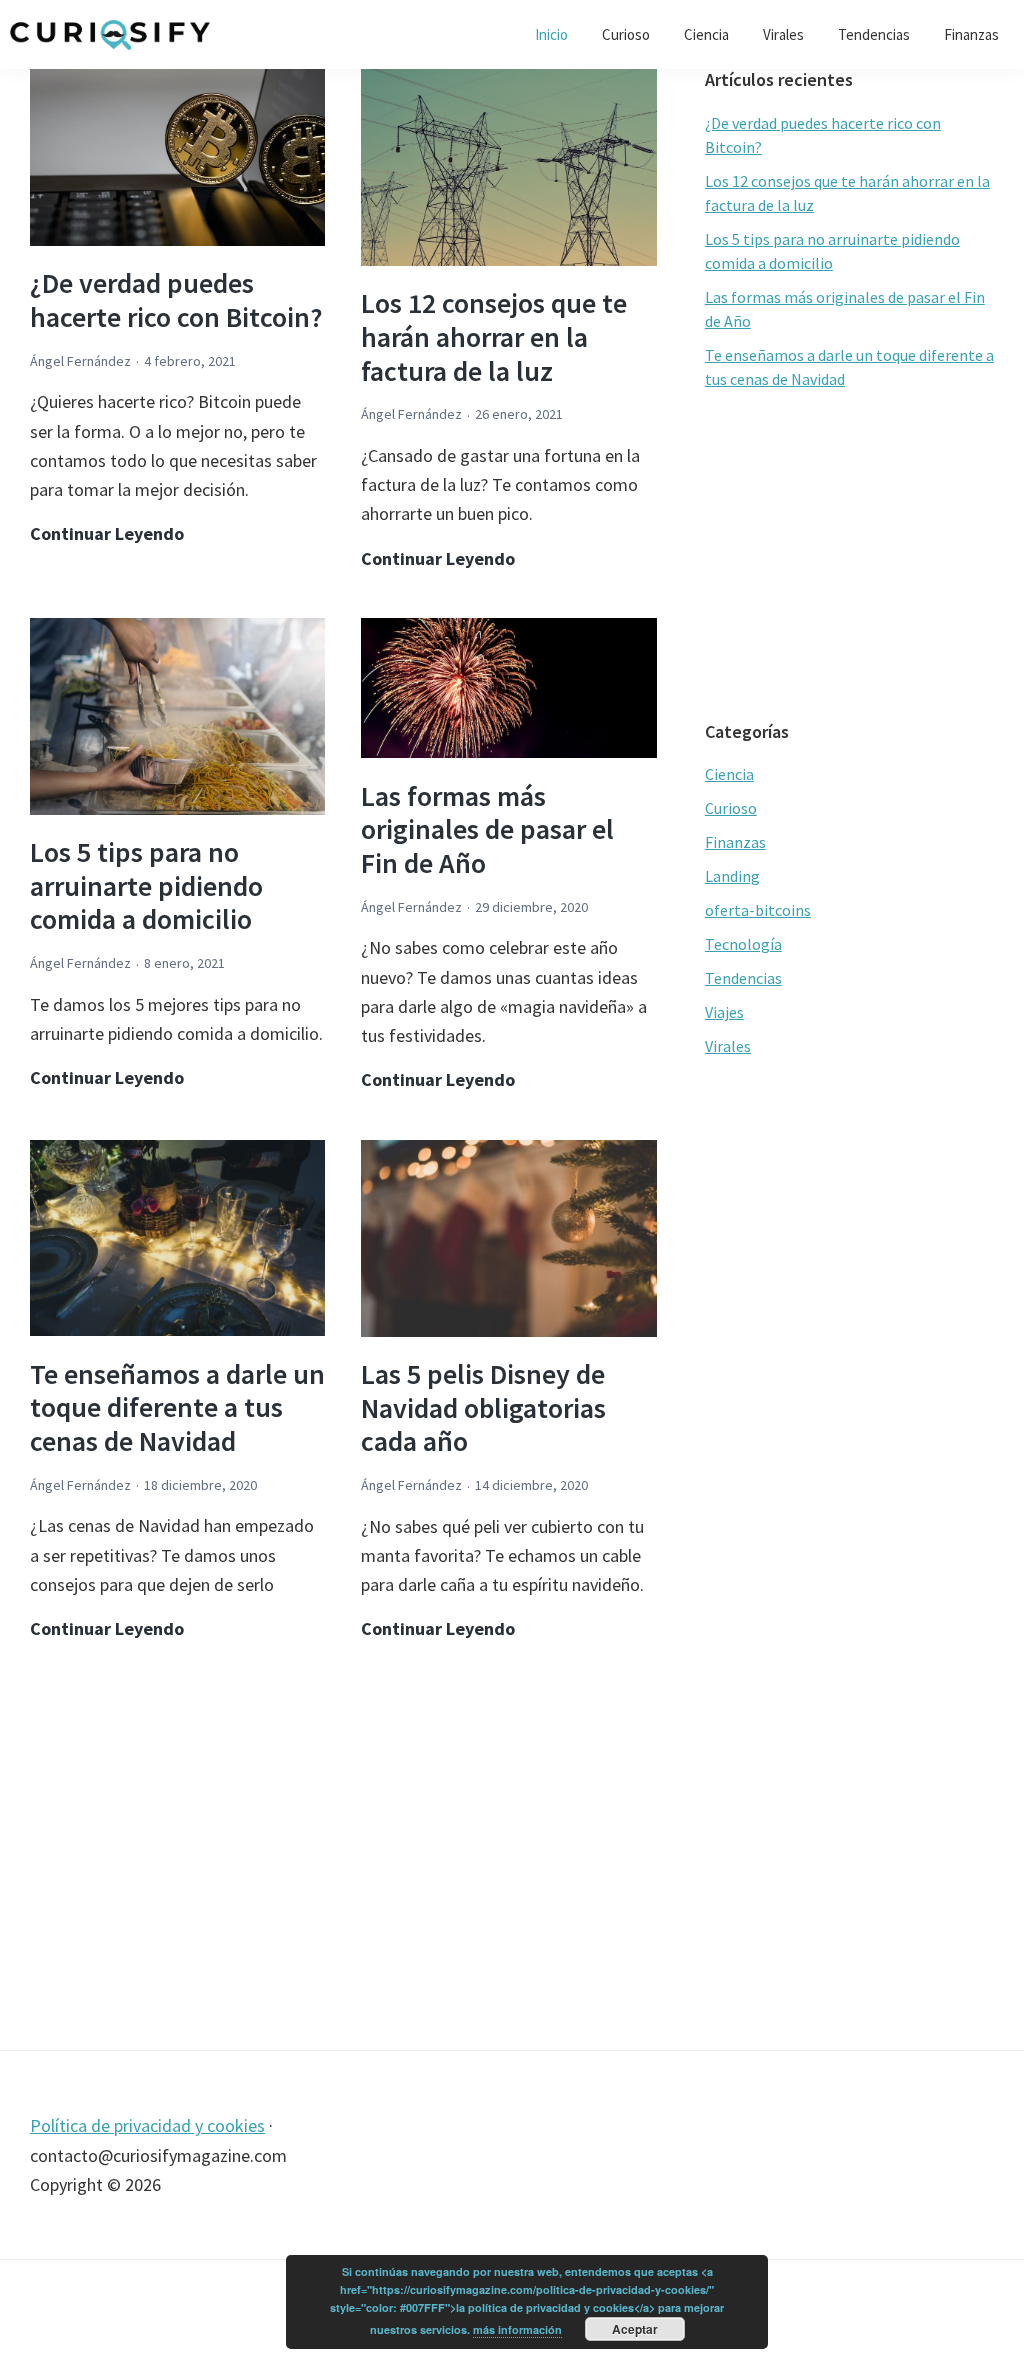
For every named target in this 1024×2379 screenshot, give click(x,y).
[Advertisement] (343, 1850)
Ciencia (729, 774)
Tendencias (743, 978)
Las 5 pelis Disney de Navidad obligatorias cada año (483, 1407)
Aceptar (635, 2329)
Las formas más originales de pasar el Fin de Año (487, 829)
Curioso (731, 808)
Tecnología (743, 944)
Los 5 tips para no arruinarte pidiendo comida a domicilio (146, 885)
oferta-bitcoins (758, 910)
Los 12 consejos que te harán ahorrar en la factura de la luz (494, 336)
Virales (728, 1046)
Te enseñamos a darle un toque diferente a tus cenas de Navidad (177, 1407)
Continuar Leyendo (107, 534)
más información (517, 2329)
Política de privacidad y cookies (147, 2125)
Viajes (724, 1012)
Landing (732, 876)
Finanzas (735, 842)
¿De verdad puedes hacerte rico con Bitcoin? (176, 300)
